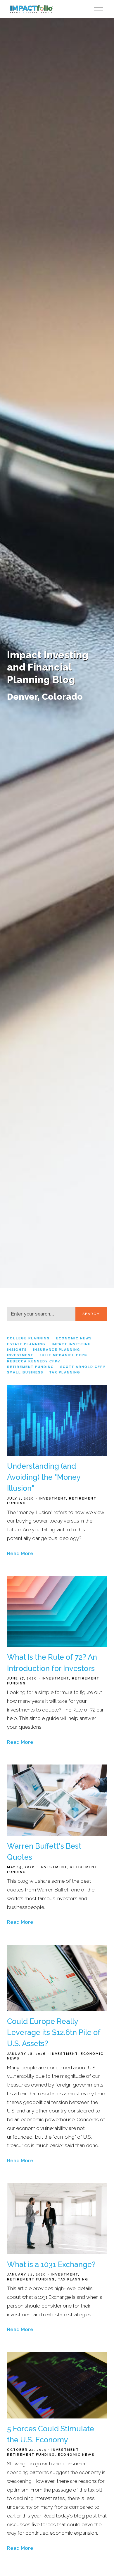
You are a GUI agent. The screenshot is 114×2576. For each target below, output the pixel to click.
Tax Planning (65, 1372)
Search (91, 1314)
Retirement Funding (31, 1367)
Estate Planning (26, 1344)
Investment (20, 1355)
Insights (17, 1350)
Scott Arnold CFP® (83, 1367)
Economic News (74, 1338)
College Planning (28, 1338)
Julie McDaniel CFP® (63, 1355)
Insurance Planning (57, 1350)
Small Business (25, 1372)
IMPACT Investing (71, 1344)
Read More (20, 1553)
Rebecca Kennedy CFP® (34, 1361)
